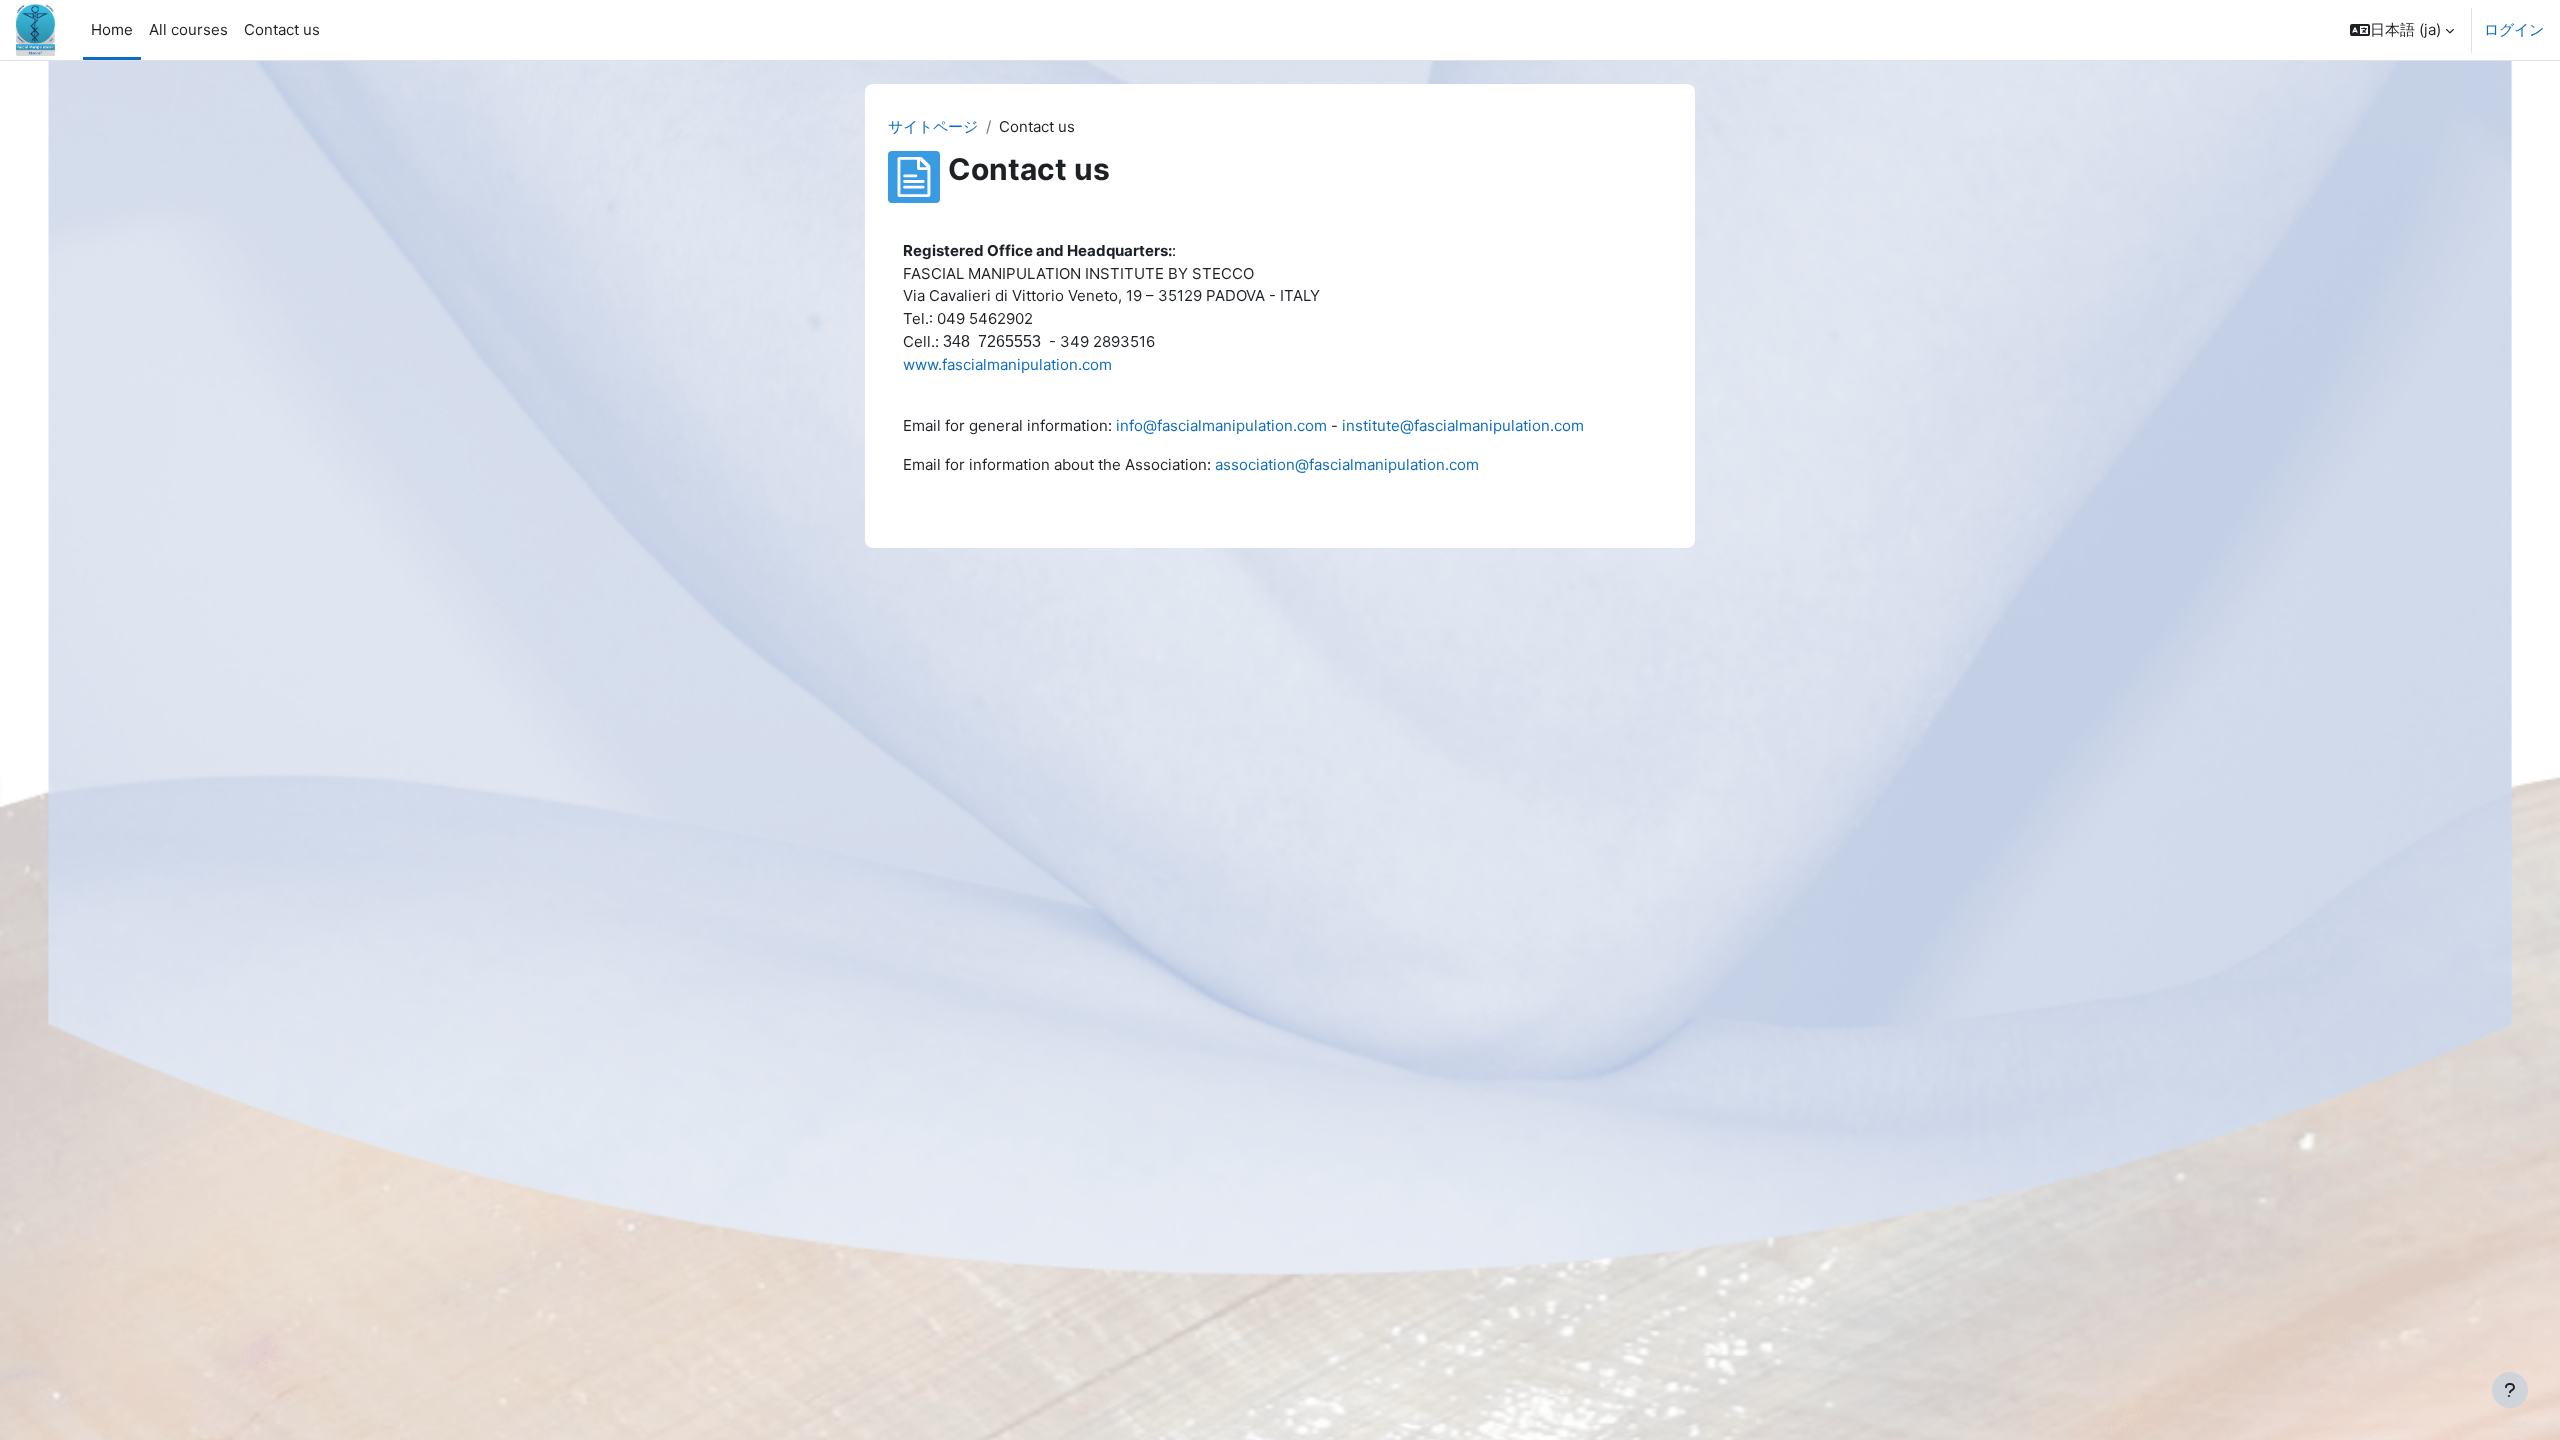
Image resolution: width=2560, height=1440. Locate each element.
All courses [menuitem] (188, 29)
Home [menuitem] (112, 29)
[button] (2402, 30)
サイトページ (933, 126)
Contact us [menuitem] (282, 29)
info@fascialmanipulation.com (1221, 425)
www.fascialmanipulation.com (1007, 364)
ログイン (2514, 29)
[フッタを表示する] (2510, 1390)
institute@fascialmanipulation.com (1463, 425)
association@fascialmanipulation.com (1347, 464)
